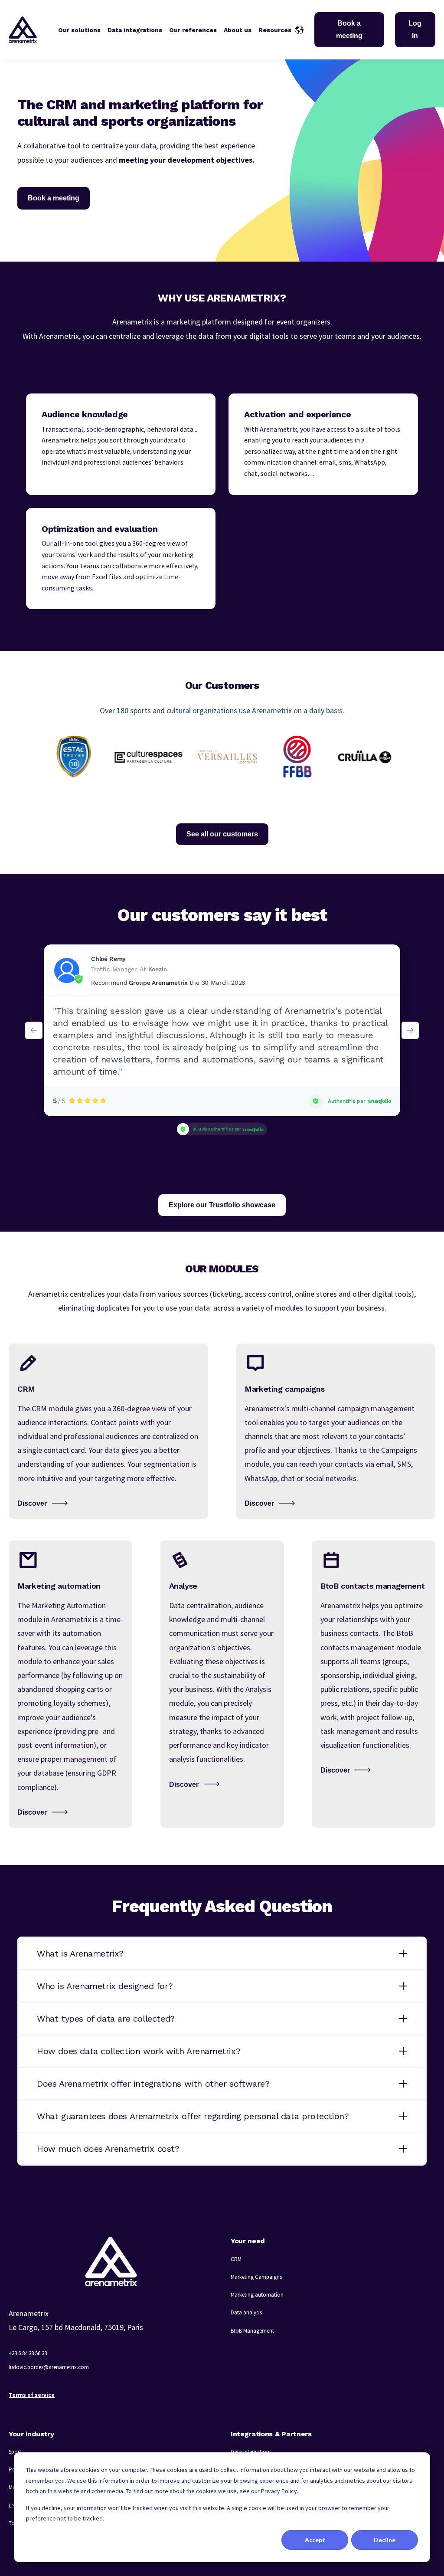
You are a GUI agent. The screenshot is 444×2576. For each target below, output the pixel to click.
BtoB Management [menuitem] (252, 2331)
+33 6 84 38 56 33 (28, 2353)
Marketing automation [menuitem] (257, 2295)
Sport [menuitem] (15, 2452)
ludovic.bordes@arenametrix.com (49, 2367)
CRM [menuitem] (236, 2259)
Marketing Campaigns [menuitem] (256, 2277)
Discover (32, 1503)
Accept (315, 2540)
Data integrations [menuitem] (251, 2452)
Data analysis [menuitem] (246, 2312)
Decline (385, 2540)
